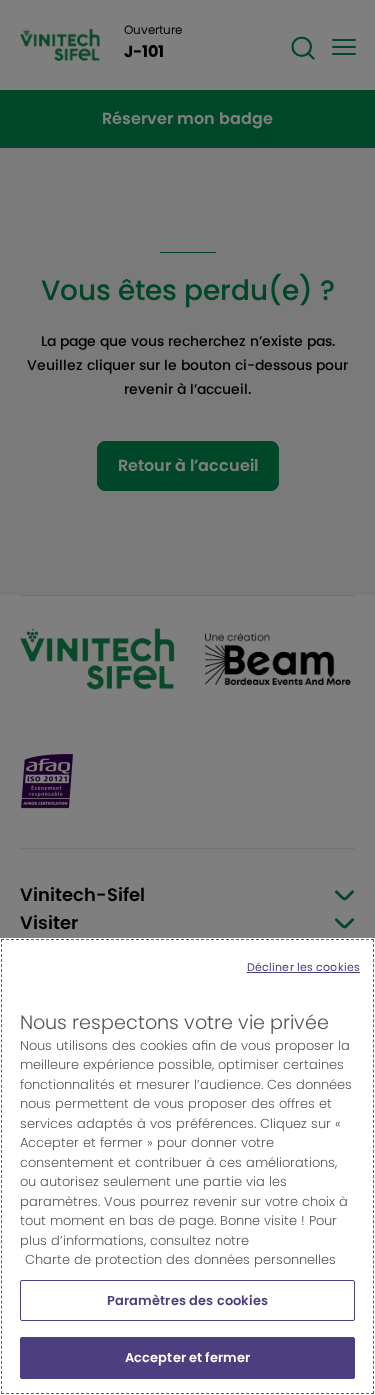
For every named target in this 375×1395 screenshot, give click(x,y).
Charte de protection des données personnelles (180, 1259)
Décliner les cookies (303, 967)
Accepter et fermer (187, 1357)
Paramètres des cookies (188, 1300)
